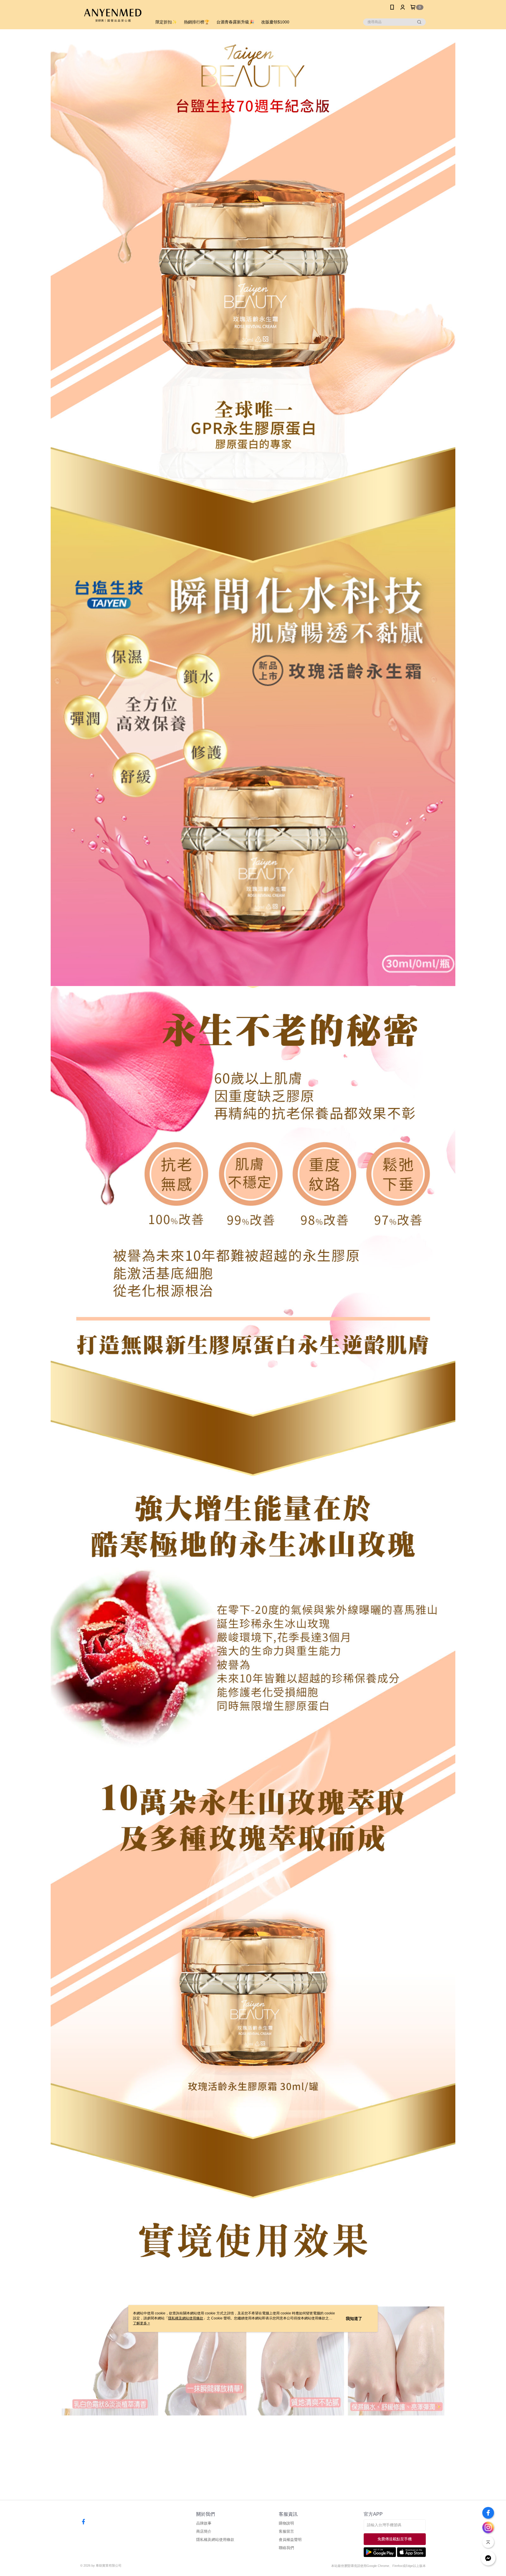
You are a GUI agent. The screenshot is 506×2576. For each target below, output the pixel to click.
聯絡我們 (286, 2548)
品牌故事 (204, 2523)
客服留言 (286, 2531)
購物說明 (286, 2523)
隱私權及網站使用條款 (215, 2540)
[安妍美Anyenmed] (113, 15)
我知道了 (354, 2319)
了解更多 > (141, 2323)
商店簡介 (204, 2531)
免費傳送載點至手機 (395, 2539)
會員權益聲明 (290, 2540)
